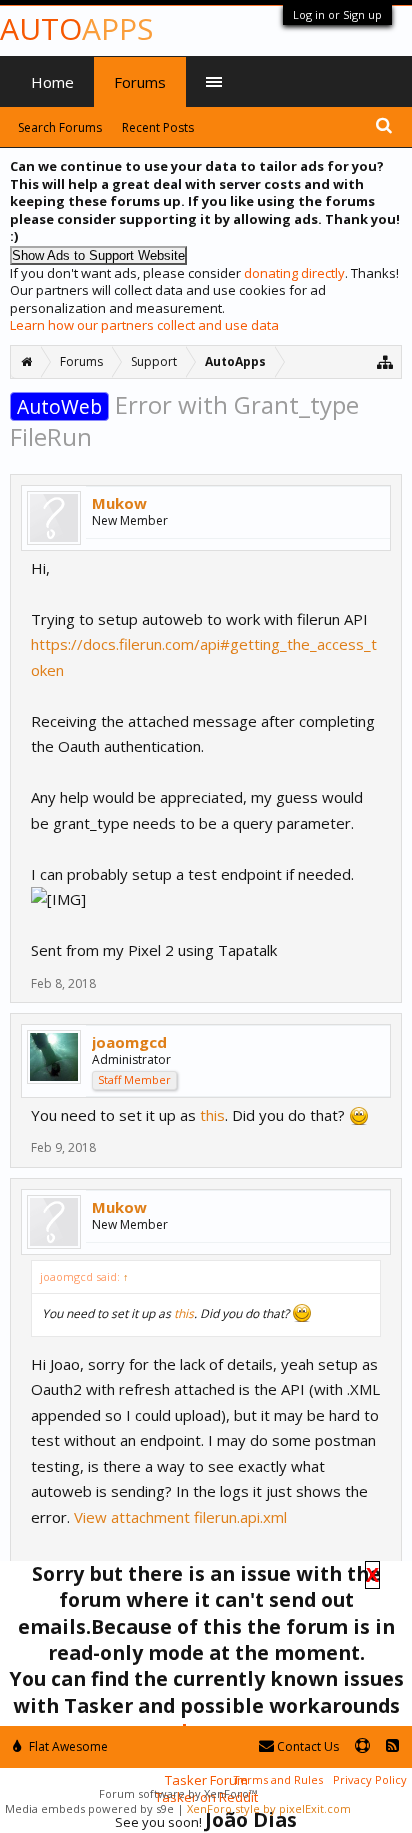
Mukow (119, 503)
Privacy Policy (370, 1779)
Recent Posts (158, 127)
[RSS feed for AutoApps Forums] (392, 1746)
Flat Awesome (67, 1746)
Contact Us (306, 1746)
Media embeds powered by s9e (89, 1808)
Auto (76, 28)
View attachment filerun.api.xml (180, 1517)
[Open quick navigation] (385, 361)
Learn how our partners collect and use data (144, 325)
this (212, 1115)
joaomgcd (129, 1042)
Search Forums (60, 127)
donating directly (294, 273)
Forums (140, 82)
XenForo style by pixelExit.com (269, 1808)
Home (52, 82)
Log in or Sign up (337, 14)
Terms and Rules (278, 1779)
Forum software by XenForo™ (178, 1793)
